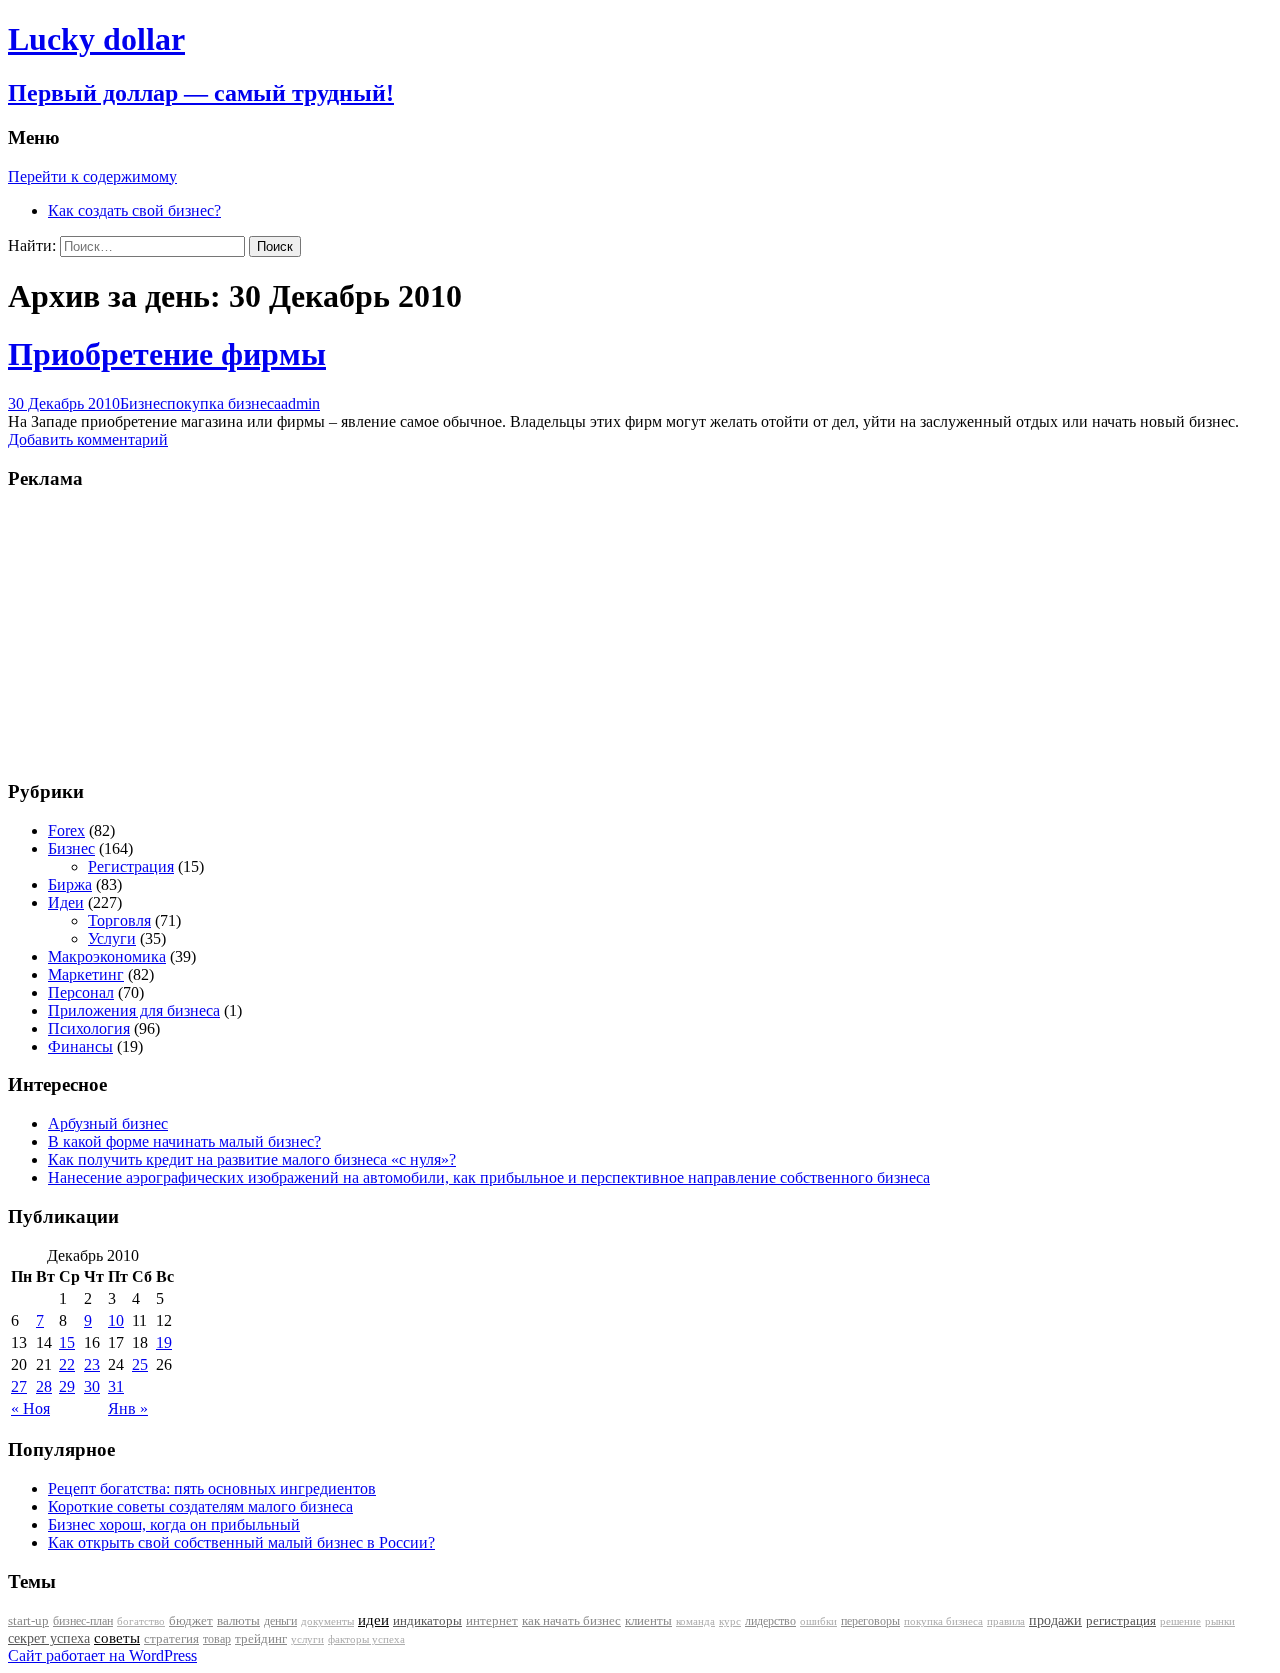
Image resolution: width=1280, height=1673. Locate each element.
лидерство (770, 1621)
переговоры (870, 1621)
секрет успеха (49, 1638)
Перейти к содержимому (92, 176)
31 (116, 1386)
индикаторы (427, 1620)
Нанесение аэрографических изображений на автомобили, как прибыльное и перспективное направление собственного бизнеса (489, 1177)
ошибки (818, 1621)
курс (730, 1621)
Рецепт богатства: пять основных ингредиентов (212, 1488)
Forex (66, 830)
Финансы (80, 1046)
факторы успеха (366, 1639)
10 (116, 1320)
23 (92, 1364)
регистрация (1121, 1620)
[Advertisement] (133, 633)
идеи (373, 1620)
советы (117, 1638)
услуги (307, 1639)
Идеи (66, 902)
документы (327, 1621)
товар (217, 1639)
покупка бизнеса (224, 403)
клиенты (648, 1621)
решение (1180, 1621)
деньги (280, 1621)
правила (1006, 1621)
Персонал (81, 992)
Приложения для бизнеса (134, 1010)
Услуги (112, 938)
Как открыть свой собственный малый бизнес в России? (241, 1542)
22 (67, 1364)
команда (695, 1621)
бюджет (191, 1621)
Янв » (128, 1408)
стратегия (171, 1638)
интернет (492, 1620)
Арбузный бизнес (108, 1123)
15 (67, 1342)
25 (140, 1364)
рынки (1220, 1621)
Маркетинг (86, 974)
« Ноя (30, 1408)
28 (44, 1386)
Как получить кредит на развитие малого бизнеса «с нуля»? (252, 1159)
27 (19, 1386)
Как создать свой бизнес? (134, 210)
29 (67, 1386)
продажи (1055, 1620)
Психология (89, 1028)
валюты (238, 1621)
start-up (28, 1621)
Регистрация (131, 866)
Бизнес (143, 403)
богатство (141, 1621)
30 (92, 1386)
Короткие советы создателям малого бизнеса (200, 1506)
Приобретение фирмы (167, 354)
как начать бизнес (571, 1621)
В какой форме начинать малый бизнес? (184, 1141)
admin (300, 403)
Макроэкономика (107, 956)
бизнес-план (83, 1621)
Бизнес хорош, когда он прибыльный (174, 1524)
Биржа (70, 884)
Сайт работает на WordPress (102, 1655)
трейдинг (261, 1638)
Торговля (119, 920)
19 (164, 1342)
